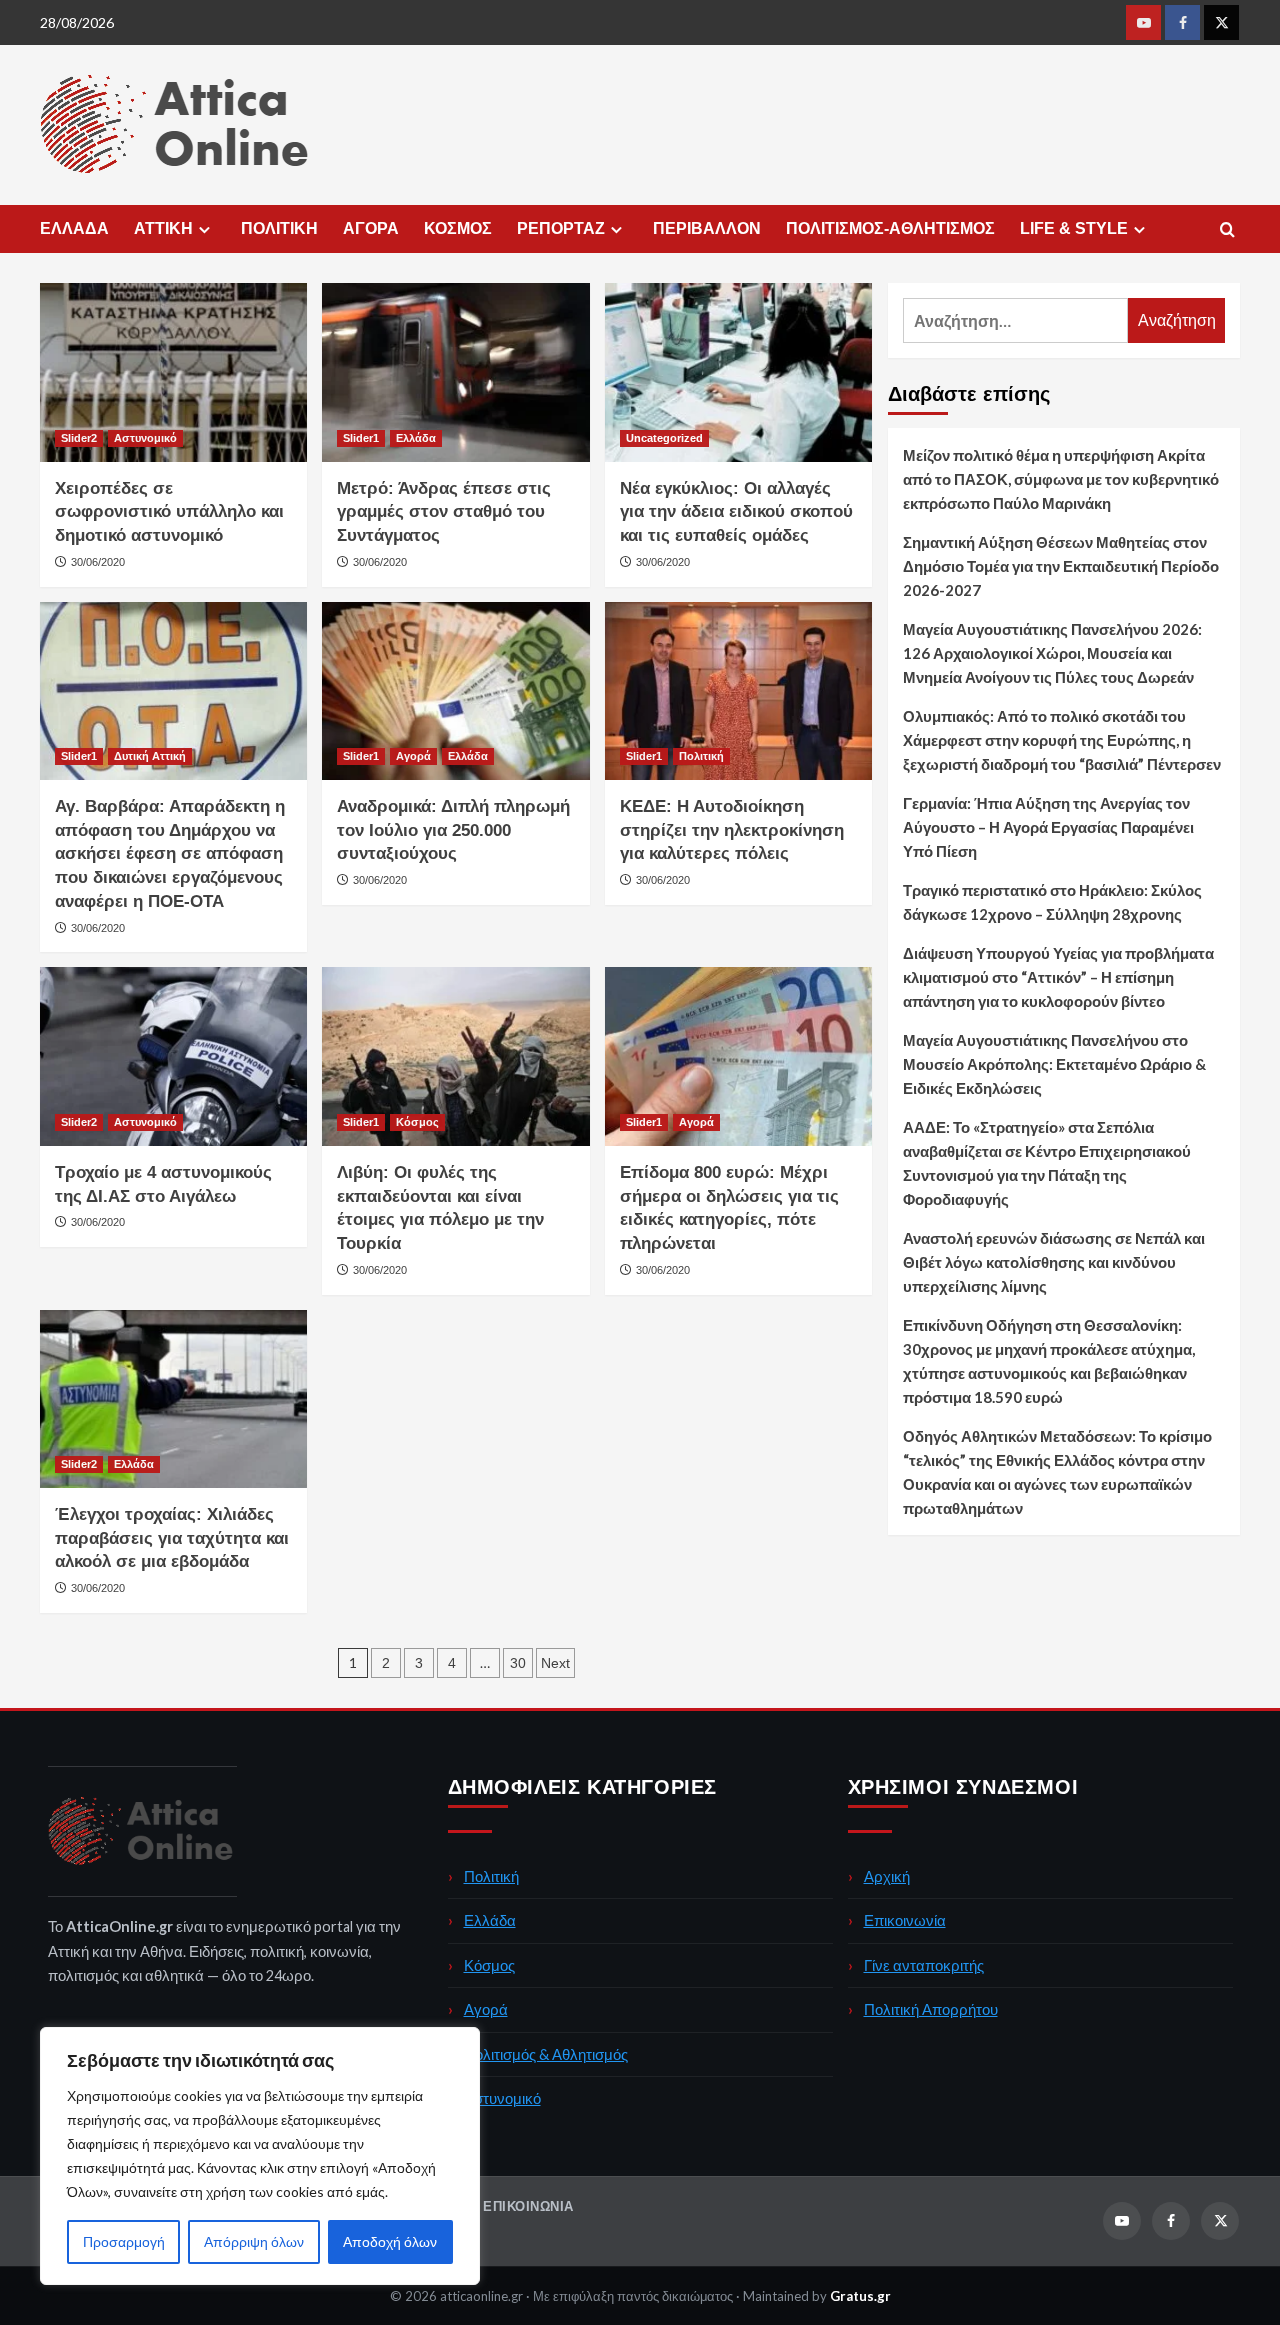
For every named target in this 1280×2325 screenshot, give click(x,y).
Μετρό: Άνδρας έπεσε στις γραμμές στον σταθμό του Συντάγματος (444, 512)
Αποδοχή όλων (390, 2241)
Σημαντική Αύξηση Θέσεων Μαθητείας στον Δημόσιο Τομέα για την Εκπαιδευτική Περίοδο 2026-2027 (1061, 566)
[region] (260, 2156)
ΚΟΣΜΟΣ (458, 228)
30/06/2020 (98, 562)
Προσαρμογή (124, 2241)
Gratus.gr (860, 2296)
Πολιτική (701, 756)
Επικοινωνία (905, 1920)
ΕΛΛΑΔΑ (74, 228)
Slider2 (79, 438)
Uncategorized (664, 438)
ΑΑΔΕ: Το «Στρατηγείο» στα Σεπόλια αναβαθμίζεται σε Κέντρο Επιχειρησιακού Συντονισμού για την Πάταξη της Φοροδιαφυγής (1047, 1163)
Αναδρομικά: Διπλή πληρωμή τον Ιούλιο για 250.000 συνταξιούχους (453, 830)
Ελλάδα (416, 438)
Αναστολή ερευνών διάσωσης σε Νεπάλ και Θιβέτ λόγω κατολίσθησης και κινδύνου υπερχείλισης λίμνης (1054, 1262)
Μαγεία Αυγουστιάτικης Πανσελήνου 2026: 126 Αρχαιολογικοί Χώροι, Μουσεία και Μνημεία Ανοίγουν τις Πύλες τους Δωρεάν (1052, 653)
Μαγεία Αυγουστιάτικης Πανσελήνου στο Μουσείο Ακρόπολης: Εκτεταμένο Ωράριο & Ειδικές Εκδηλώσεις (1054, 1064)
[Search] (1227, 230)
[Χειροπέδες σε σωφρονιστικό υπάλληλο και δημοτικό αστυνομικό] (173, 372)
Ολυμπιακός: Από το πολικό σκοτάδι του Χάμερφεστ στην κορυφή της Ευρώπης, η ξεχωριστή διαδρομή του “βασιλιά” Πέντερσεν (1062, 740)
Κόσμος (417, 1122)
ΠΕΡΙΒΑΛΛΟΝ (707, 228)
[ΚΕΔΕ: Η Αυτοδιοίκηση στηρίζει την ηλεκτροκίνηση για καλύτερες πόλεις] (738, 691)
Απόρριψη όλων (254, 2241)
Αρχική (887, 1876)
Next (555, 1663)
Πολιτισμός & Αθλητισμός (546, 2054)
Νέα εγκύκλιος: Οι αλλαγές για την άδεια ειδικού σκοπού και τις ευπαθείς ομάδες (736, 512)
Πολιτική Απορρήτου (931, 2009)
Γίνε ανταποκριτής (924, 1965)
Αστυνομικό (145, 438)
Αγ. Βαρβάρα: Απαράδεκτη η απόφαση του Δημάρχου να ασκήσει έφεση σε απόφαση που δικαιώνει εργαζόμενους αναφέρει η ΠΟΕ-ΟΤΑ (170, 854)
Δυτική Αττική (150, 756)
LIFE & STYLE (1074, 228)
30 (518, 1663)
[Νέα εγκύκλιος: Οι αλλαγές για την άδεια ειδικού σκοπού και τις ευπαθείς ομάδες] (738, 372)
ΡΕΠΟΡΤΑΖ (561, 228)
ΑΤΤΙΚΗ (163, 228)
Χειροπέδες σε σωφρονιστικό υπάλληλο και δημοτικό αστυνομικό (169, 512)
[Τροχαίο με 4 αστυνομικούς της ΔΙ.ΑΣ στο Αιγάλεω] (173, 1056)
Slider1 (361, 438)
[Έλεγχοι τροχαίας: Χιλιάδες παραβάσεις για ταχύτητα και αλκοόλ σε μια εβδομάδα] (173, 1399)
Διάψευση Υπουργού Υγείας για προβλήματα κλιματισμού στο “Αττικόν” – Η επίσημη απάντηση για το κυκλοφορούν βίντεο (1058, 977)
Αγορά (413, 756)
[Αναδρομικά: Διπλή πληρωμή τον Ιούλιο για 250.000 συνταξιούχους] (455, 691)
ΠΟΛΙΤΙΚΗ (279, 228)
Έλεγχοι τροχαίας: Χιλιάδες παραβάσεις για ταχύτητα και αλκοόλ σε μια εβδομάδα (172, 1538)
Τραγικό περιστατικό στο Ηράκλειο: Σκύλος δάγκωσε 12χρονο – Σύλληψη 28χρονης (1052, 902)
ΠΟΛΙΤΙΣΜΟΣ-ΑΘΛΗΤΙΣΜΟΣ (890, 228)
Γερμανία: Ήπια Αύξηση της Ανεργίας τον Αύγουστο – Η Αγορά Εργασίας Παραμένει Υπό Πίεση (1048, 827)
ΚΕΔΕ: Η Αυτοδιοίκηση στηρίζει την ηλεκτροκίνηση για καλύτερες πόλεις (732, 830)
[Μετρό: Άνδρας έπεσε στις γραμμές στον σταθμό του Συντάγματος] (455, 372)
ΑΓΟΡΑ (371, 228)
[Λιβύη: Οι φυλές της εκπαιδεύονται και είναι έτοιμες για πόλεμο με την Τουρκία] (455, 1056)
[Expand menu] (204, 229)
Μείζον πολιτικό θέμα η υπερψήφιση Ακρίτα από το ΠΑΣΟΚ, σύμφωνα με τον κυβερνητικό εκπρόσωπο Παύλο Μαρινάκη (1061, 479)
